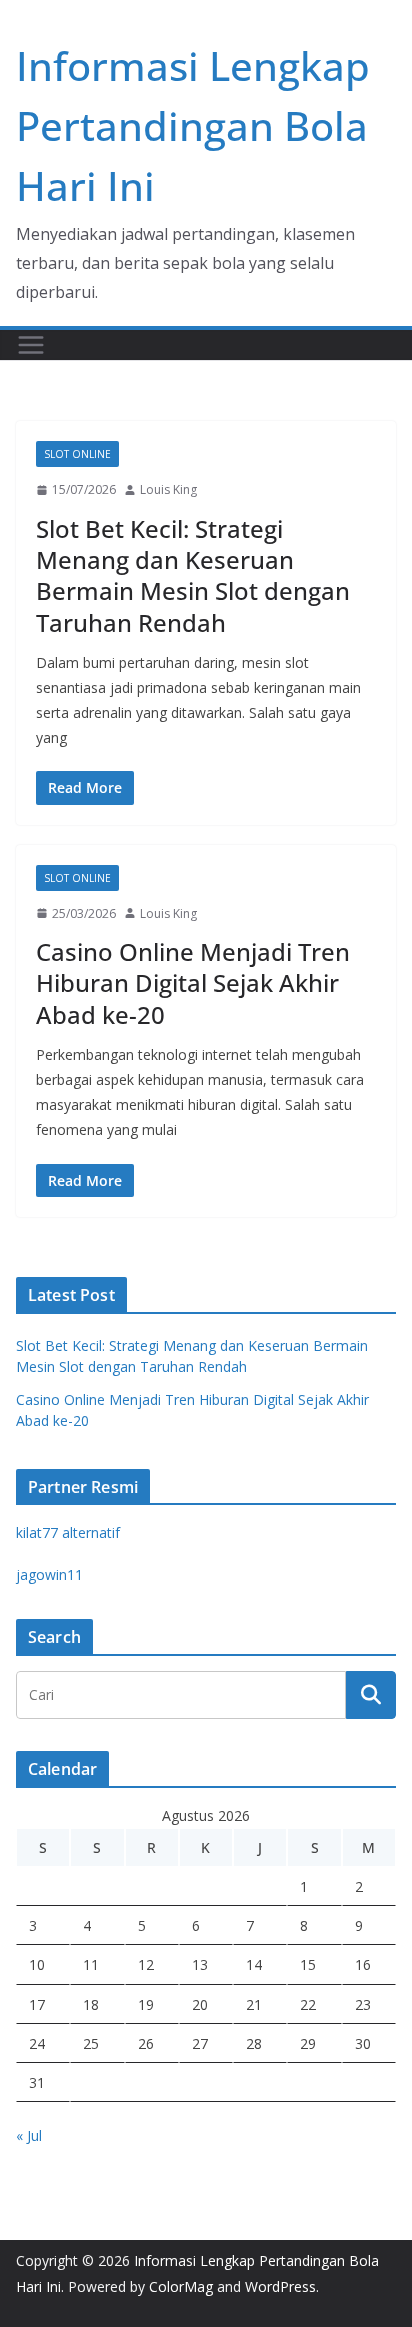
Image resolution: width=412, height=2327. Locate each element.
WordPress (280, 2286)
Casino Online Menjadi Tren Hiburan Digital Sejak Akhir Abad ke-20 (193, 982)
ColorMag (181, 2286)
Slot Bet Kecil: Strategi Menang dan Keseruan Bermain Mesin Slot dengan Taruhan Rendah (193, 575)
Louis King (168, 489)
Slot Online (77, 454)
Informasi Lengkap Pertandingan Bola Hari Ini (193, 125)
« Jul (29, 2135)
